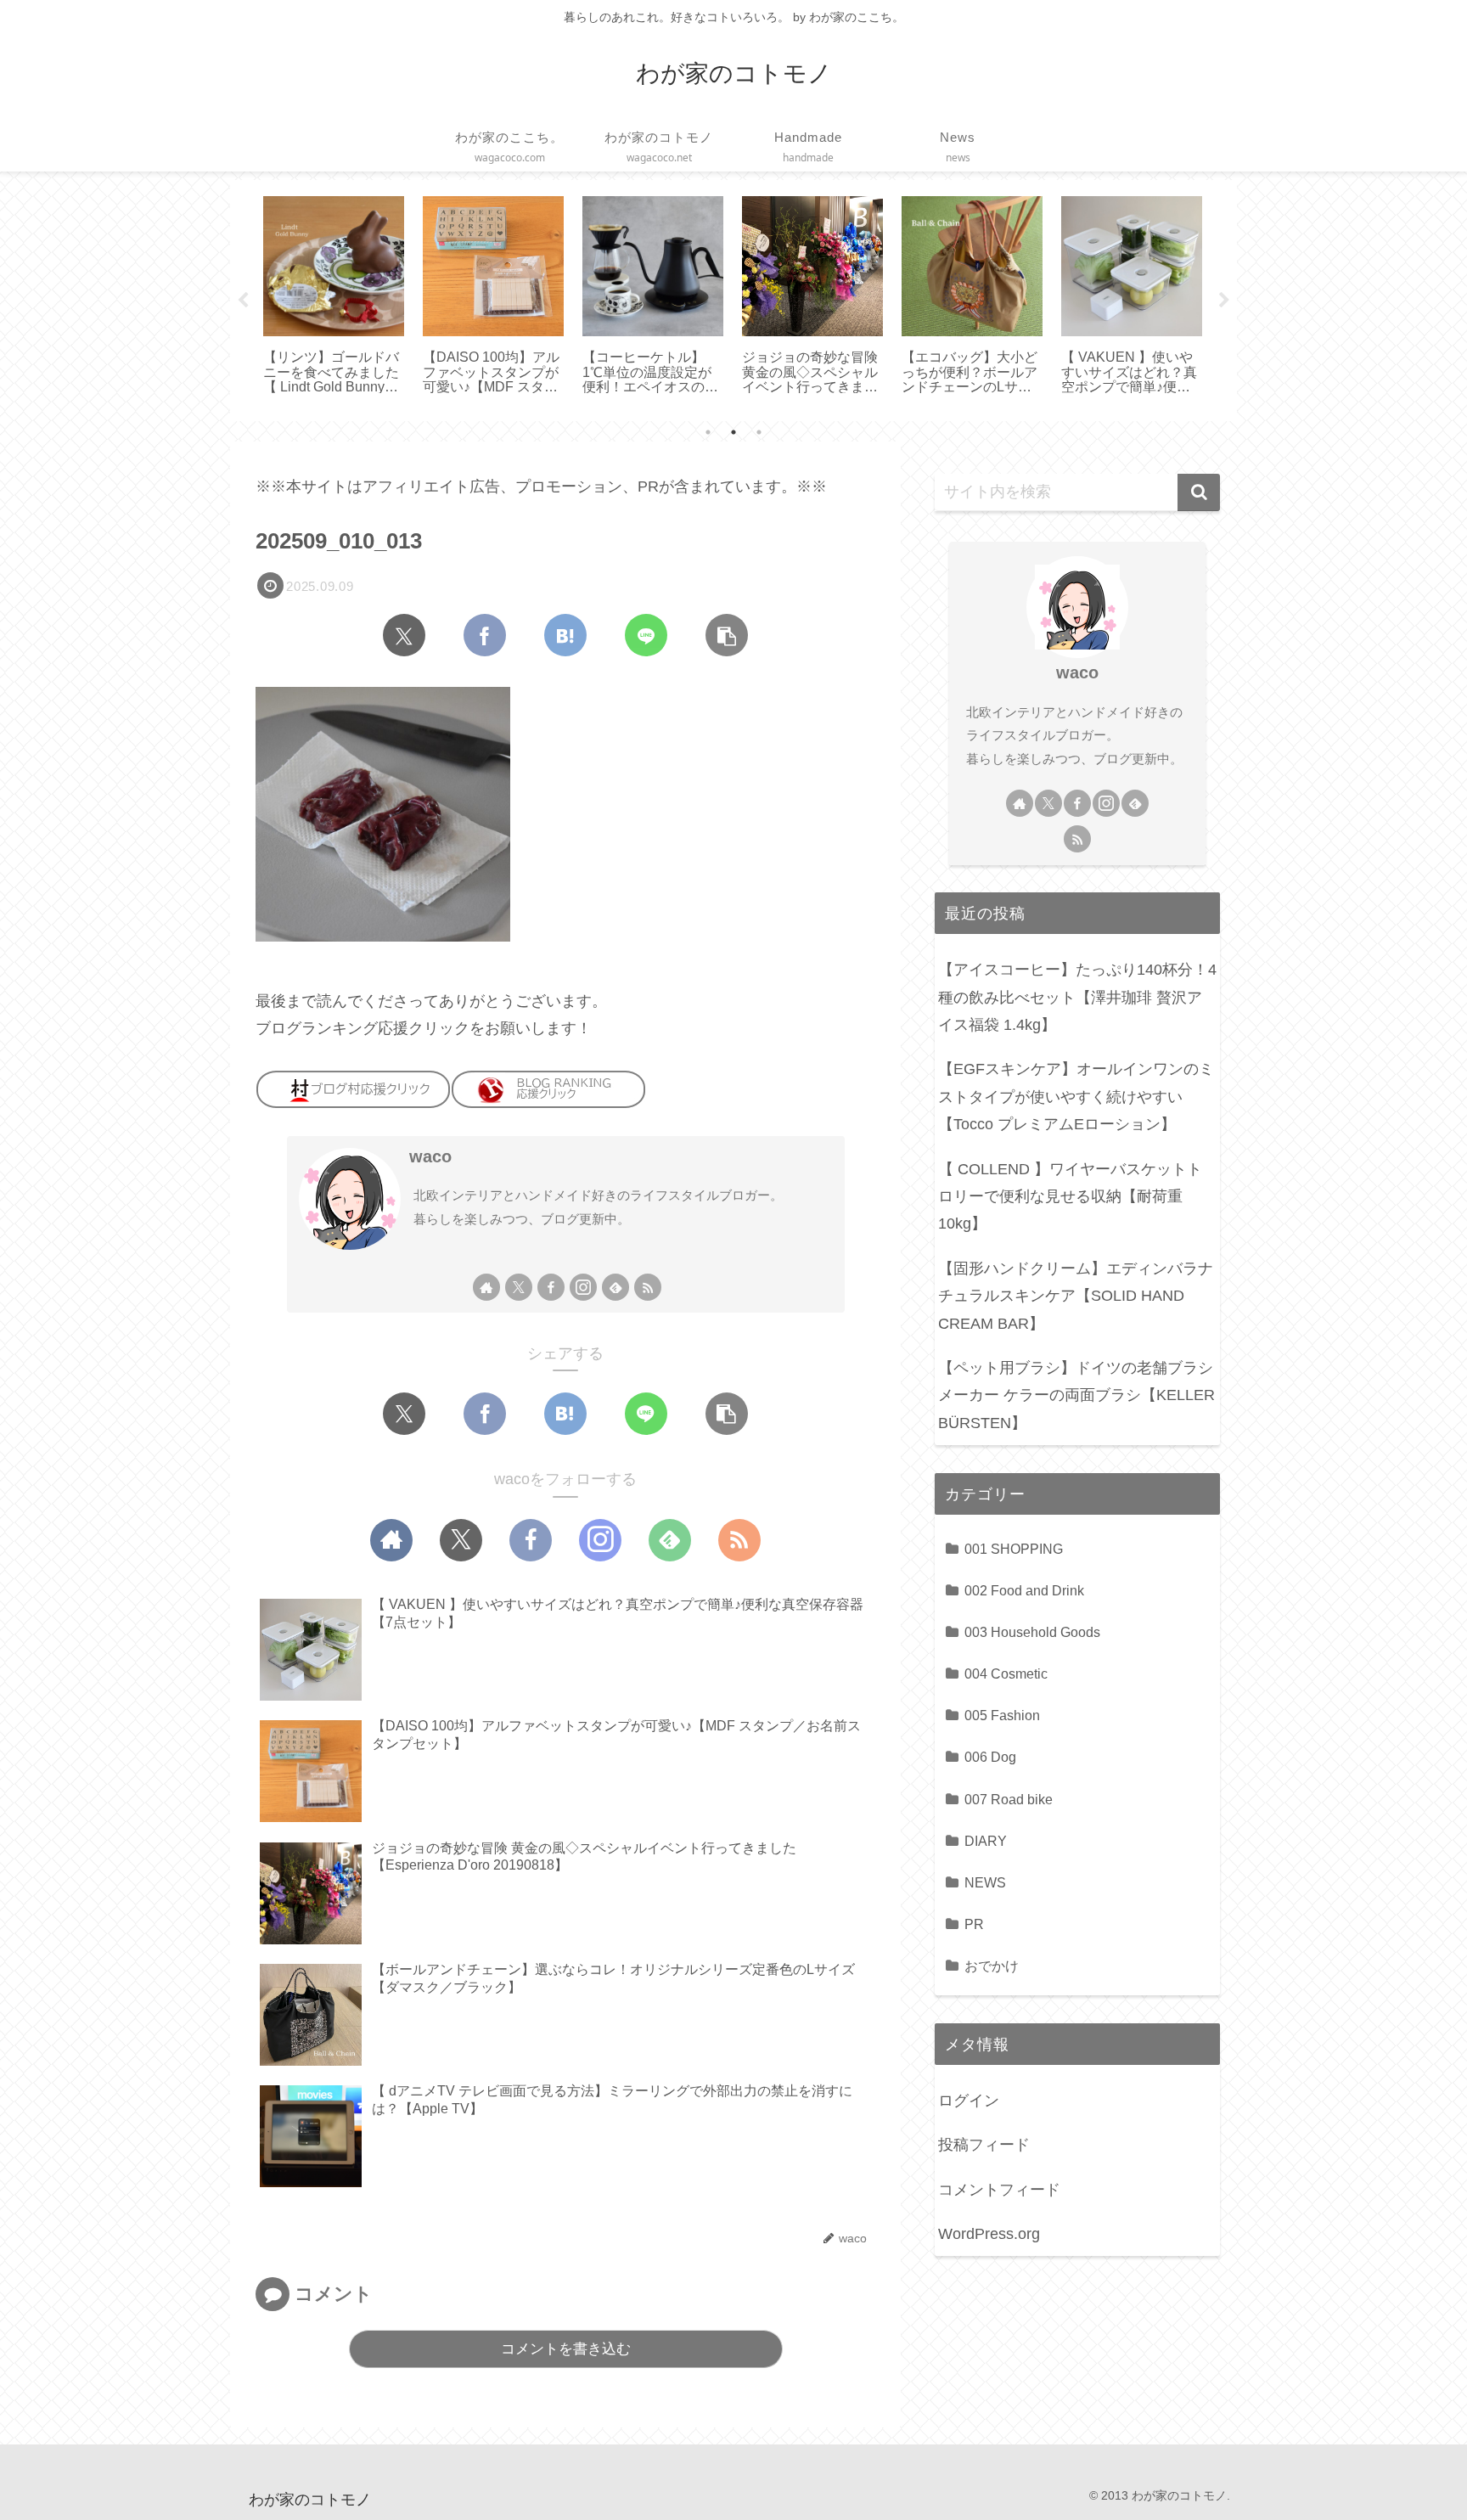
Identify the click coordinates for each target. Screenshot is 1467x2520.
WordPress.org (989, 2234)
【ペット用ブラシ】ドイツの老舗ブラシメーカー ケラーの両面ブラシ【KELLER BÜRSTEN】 (1076, 1395)
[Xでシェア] (404, 635)
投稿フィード (984, 2145)
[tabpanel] (334, 297)
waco (430, 1156)
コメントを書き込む (566, 2349)
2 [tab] (733, 432)
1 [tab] (708, 432)
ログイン (969, 2101)
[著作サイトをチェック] (486, 1287)
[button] (727, 635)
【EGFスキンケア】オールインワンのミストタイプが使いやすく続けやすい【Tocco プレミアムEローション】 (1076, 1097)
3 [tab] (759, 432)
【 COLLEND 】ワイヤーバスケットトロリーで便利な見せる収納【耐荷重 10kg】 (1070, 1197)
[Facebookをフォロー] (551, 1287)
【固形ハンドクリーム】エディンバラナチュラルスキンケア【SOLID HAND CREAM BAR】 (1076, 1296)
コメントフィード (999, 2190)
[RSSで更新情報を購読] (648, 1287)
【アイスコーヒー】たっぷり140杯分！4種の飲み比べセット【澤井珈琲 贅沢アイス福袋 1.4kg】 (1077, 997)
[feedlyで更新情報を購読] (615, 1287)
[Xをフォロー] (519, 1287)
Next (1224, 301)
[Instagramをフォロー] (583, 1287)
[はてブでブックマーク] (565, 635)
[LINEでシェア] (646, 635)
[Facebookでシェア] (485, 635)
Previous (243, 301)
